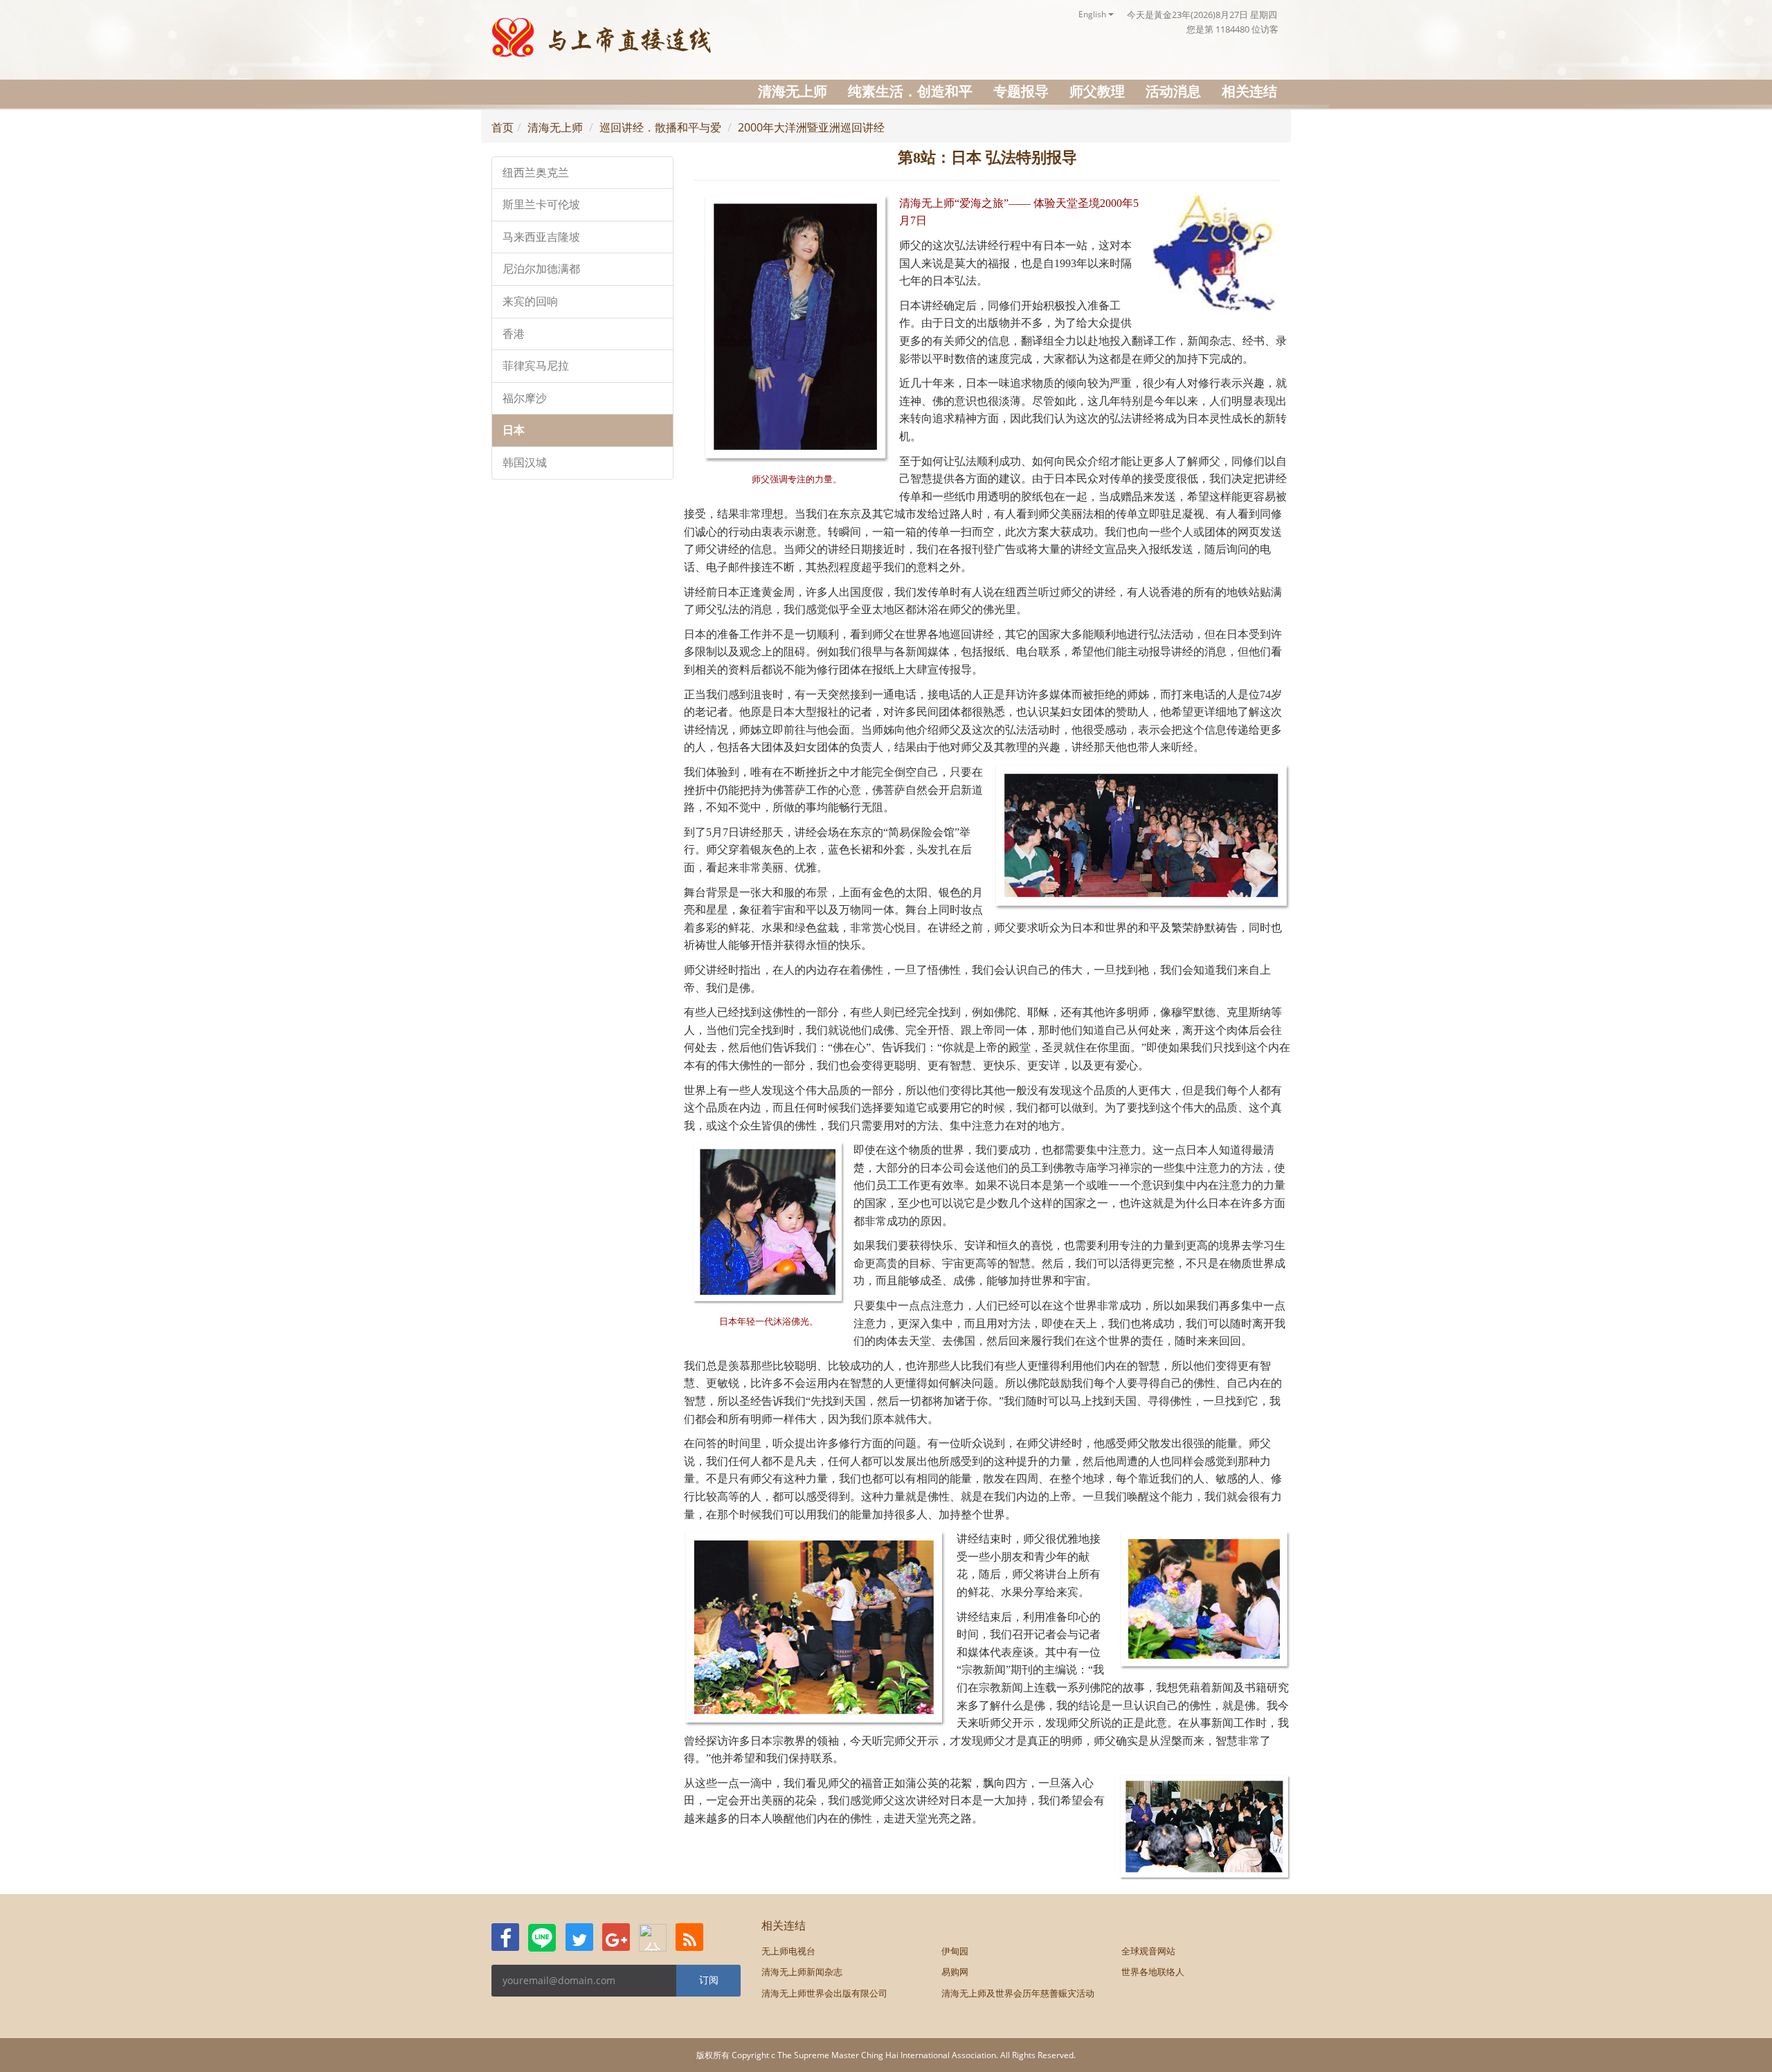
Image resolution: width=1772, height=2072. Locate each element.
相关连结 (1249, 91)
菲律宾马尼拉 (536, 366)
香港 (514, 334)
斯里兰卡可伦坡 (541, 205)
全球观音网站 (1148, 1951)
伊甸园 (955, 1951)
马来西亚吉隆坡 (541, 237)
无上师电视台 (788, 1951)
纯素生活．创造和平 (910, 91)
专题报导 (1021, 91)
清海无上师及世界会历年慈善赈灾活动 (1018, 1993)
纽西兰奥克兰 (536, 173)
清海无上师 (793, 91)
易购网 (955, 1972)
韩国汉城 (525, 463)
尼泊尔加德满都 (541, 269)
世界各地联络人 (1153, 1972)
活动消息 (1173, 91)
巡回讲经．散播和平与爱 (660, 127)
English (1093, 14)
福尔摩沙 (525, 398)
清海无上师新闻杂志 (802, 1972)
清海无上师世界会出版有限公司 (824, 1993)
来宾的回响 (530, 301)
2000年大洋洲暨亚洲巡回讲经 (811, 127)
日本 (514, 430)
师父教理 (1097, 91)
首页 (503, 127)
